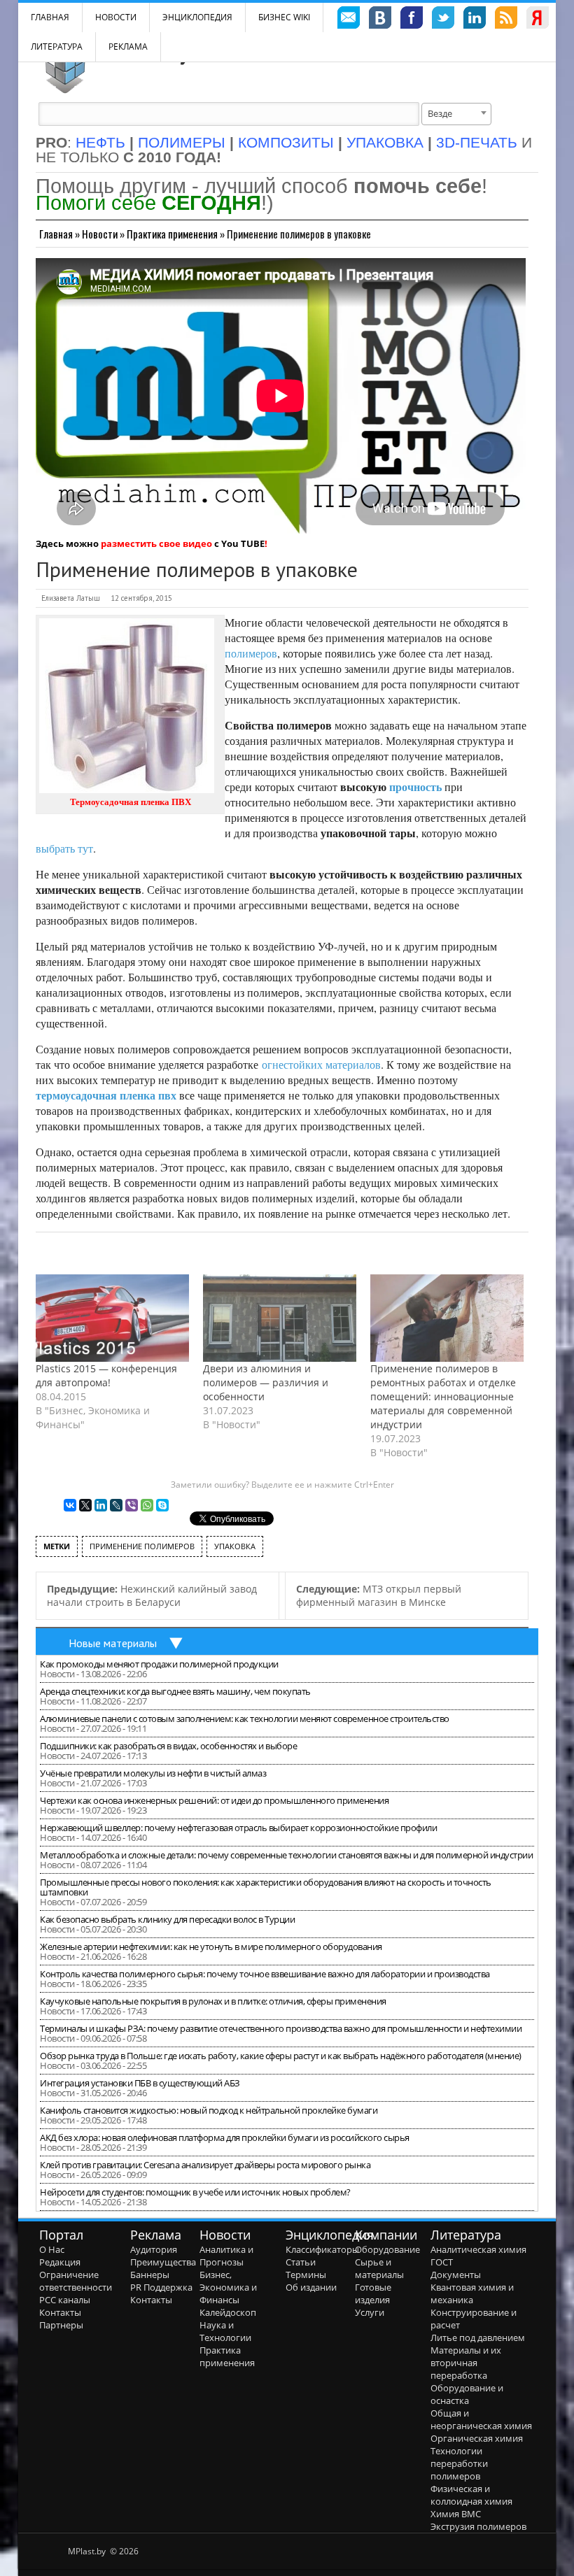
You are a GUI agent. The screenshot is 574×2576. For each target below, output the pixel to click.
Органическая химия (477, 2438)
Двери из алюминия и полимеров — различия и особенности (266, 1382)
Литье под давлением (478, 2337)
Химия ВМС (456, 2514)
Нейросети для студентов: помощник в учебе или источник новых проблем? (195, 2192)
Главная (56, 234)
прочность (415, 787)
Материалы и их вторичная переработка (466, 2363)
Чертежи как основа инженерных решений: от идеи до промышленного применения (214, 1800)
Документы (456, 2275)
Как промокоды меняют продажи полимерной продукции (159, 1664)
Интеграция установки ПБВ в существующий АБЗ (140, 2083)
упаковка (235, 1546)
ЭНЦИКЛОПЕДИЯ (197, 17)
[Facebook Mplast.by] (412, 20)
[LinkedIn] (101, 1505)
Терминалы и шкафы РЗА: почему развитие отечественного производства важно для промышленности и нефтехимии (281, 2028)
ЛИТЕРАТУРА (57, 47)
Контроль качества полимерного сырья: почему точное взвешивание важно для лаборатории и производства (265, 1974)
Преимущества (163, 2262)
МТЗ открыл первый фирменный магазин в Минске (379, 1595)
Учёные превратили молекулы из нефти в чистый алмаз (153, 1773)
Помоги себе (148, 202)
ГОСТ (442, 2262)
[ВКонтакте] (70, 1505)
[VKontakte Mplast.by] (380, 20)
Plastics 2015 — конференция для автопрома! (106, 1375)
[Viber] (132, 1505)
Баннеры (150, 2275)
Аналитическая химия (478, 2249)
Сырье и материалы (379, 2268)
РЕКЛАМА (128, 47)
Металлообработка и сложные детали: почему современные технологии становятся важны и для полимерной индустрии (286, 1855)
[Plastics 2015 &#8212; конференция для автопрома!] (112, 1318)
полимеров (251, 653)
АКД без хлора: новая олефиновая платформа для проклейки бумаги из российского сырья (225, 2137)
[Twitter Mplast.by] (443, 20)
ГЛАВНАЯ (50, 17)
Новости (116, 17)
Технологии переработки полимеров (459, 2463)
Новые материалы (113, 1643)
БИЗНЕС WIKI (284, 17)
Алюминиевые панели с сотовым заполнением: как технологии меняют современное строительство (245, 1718)
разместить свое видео (156, 543)
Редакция (60, 2262)
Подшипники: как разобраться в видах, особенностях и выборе (168, 1746)
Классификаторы (322, 2249)
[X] (85, 1505)
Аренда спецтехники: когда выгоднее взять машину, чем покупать (175, 1691)
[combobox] (456, 114)
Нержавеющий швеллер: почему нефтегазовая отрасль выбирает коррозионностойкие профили (238, 1828)
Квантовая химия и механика (472, 2293)
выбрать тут (64, 848)
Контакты (60, 2312)
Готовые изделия (373, 2293)
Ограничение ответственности (76, 2281)
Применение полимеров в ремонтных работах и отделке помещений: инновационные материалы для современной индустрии (443, 1396)
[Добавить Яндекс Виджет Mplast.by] (538, 20)
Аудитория (154, 2249)
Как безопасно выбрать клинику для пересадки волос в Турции (167, 1919)
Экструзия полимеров (478, 2526)
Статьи (301, 2262)
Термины (306, 2275)
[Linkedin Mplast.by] (475, 20)
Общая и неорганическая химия (481, 2419)
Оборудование (387, 2249)
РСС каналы (65, 2300)
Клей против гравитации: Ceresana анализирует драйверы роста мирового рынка (205, 2165)
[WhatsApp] (147, 1505)
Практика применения (172, 234)
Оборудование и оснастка (467, 2394)
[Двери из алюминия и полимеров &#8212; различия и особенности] (280, 1318)
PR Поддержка (161, 2287)
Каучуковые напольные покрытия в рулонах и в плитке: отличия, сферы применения (213, 2001)
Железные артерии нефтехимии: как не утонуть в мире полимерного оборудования (211, 1947)
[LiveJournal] (116, 1505)
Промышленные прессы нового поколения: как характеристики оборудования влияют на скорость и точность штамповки (266, 1887)
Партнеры (61, 2325)
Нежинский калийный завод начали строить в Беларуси (152, 1595)
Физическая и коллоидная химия (471, 2495)
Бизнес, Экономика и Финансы (228, 2287)
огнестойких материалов (321, 1064)
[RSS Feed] (506, 20)
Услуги (370, 2312)
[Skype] (162, 1505)
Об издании (311, 2287)
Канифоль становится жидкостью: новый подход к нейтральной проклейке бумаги (209, 2110)
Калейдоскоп (228, 2312)
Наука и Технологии (225, 2331)
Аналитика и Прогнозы (226, 2256)
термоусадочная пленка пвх (106, 1095)
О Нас (52, 2249)
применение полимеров (142, 1546)
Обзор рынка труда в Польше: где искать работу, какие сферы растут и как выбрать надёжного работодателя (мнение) (281, 2056)
